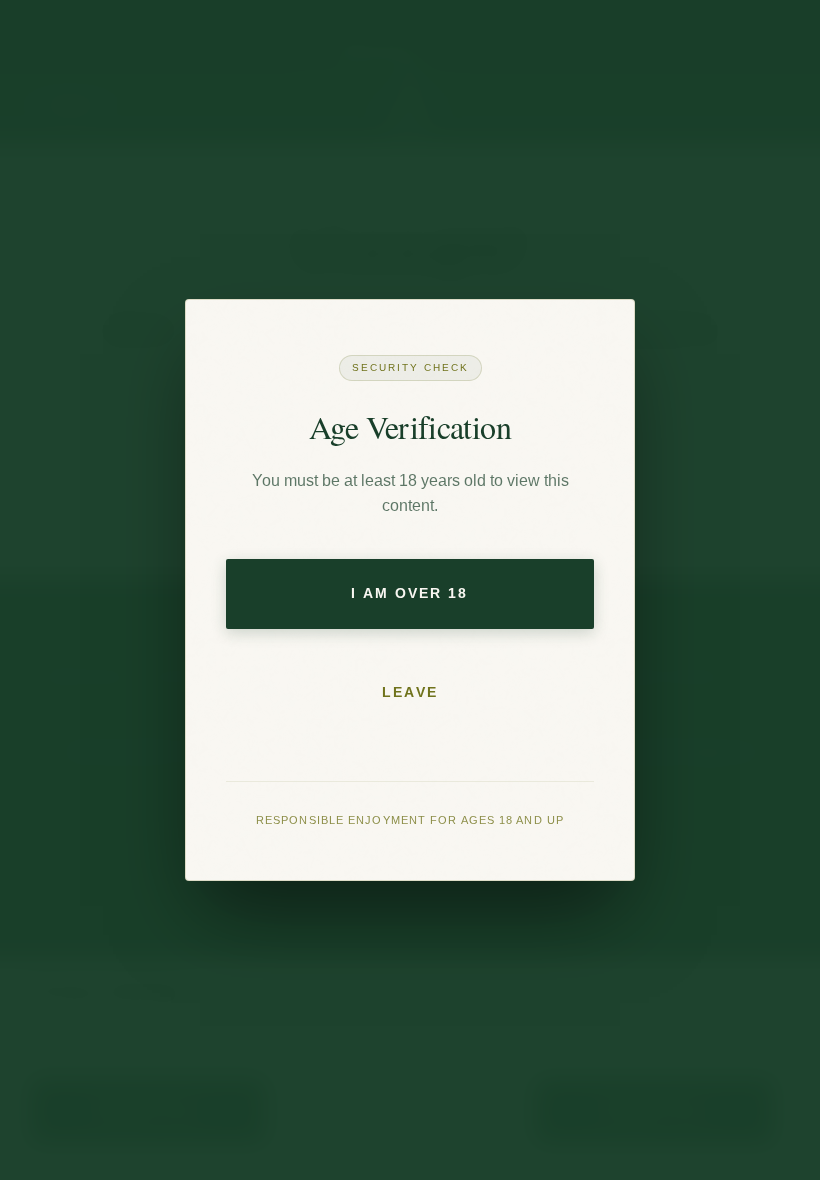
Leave (410, 692)
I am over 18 (409, 593)
